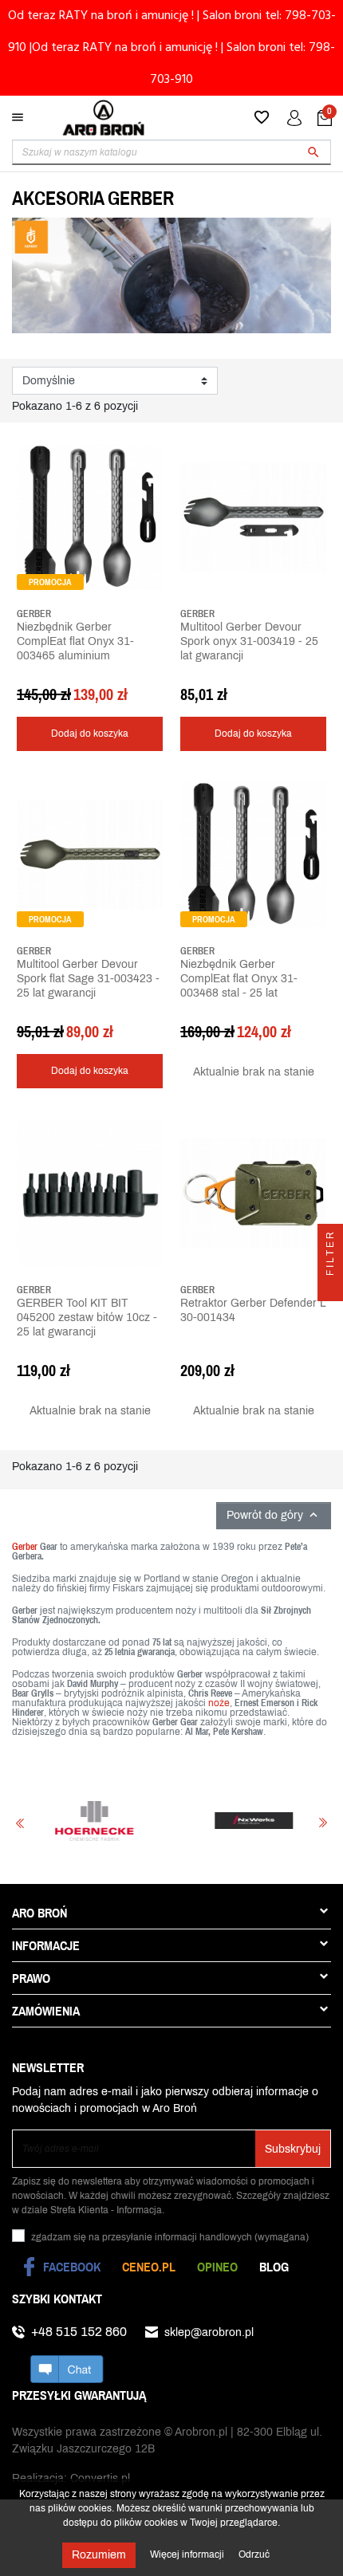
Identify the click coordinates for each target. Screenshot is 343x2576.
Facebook (72, 2267)
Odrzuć (254, 2554)
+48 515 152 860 (79, 2332)
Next (323, 1823)
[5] (69, 678)
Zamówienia (46, 2011)
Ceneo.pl (149, 2267)
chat (67, 2369)
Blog (274, 2267)
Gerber (25, 1547)
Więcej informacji (188, 2554)
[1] (22, 678)
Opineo (217, 2267)
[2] (34, 678)
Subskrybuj (293, 2149)
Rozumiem (99, 2555)
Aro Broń (39, 1913)
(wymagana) (170, 2237)
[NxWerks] (232, 1821)
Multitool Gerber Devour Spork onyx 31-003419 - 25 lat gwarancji (249, 641)
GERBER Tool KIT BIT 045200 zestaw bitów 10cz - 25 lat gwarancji (87, 1317)
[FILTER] (330, 1288)
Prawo (31, 1978)
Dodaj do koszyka (90, 733)
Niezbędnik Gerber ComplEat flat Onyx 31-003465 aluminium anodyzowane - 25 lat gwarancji (75, 656)
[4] (57, 678)
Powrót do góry (274, 1515)
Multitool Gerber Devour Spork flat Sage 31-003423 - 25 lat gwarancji (88, 979)
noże (219, 1703)
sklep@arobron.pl (209, 2332)
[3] (45, 678)
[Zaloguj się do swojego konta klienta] (294, 118)
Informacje (46, 1945)
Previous (20, 1823)
